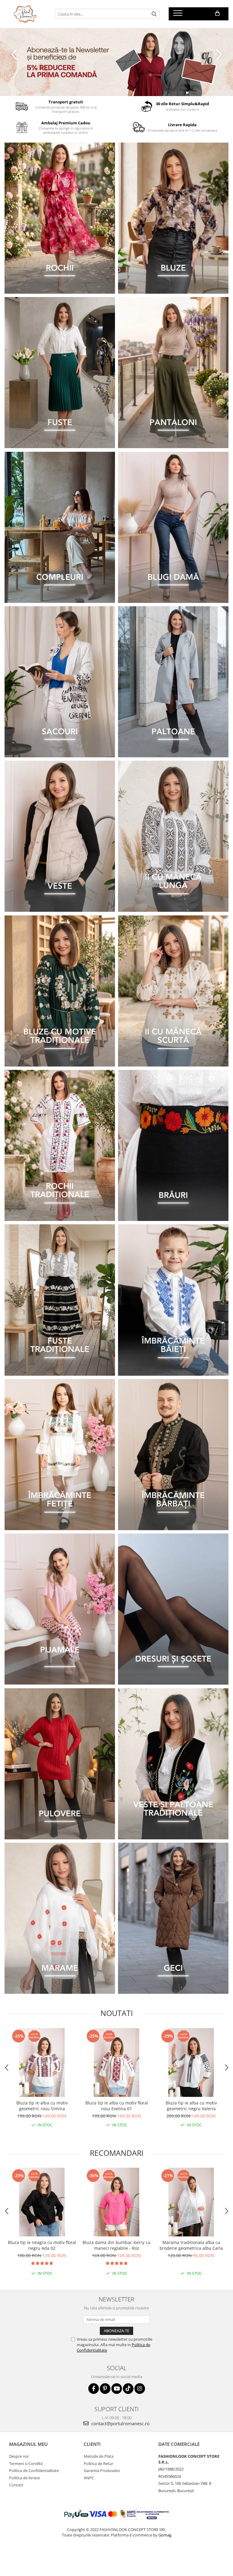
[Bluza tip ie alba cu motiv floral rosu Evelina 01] (116, 2063)
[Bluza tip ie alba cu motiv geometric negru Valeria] (191, 2063)
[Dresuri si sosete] (173, 1609)
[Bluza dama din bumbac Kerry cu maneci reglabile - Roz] (116, 2202)
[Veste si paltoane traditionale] (173, 1764)
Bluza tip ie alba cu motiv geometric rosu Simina (42, 2106)
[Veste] (60, 836)
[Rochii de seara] (60, 218)
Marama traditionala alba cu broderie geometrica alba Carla (191, 2245)
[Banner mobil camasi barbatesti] (173, 1455)
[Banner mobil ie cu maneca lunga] (173, 836)
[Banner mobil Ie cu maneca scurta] (173, 991)
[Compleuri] (60, 527)
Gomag (164, 2535)
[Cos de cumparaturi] (217, 13)
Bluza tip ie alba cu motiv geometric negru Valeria (191, 2106)
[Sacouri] (60, 682)
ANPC (89, 2478)
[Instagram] (140, 2389)
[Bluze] (173, 218)
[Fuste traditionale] (60, 1300)
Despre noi (19, 2456)
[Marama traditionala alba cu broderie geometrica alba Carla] (191, 2202)
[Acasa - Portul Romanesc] (25, 14)
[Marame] (60, 1918)
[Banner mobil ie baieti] (173, 1300)
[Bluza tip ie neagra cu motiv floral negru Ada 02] (42, 2202)
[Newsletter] (116, 62)
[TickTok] (128, 2389)
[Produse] (179, 15)
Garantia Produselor (102, 2471)
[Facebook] (94, 2389)
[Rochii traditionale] (60, 1145)
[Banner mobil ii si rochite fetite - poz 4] (60, 1455)
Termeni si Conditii (26, 2464)
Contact (16, 2485)
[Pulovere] (60, 1764)
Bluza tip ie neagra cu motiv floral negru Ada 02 (42, 2245)
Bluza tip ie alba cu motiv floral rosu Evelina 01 (117, 2106)
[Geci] (173, 1918)
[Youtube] (117, 2389)
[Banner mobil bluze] (60, 991)
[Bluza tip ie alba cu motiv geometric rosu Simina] (42, 2063)
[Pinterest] (105, 2389)
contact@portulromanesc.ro (120, 2423)
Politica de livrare (24, 2478)
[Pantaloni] (173, 373)
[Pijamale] (60, 1609)
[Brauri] (173, 1145)
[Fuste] (60, 373)
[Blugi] (173, 527)
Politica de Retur (98, 2464)
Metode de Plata (99, 2456)
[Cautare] (154, 14)
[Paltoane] (173, 682)
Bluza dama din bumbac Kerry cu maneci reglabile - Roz (116, 2245)
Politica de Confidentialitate (34, 2471)
